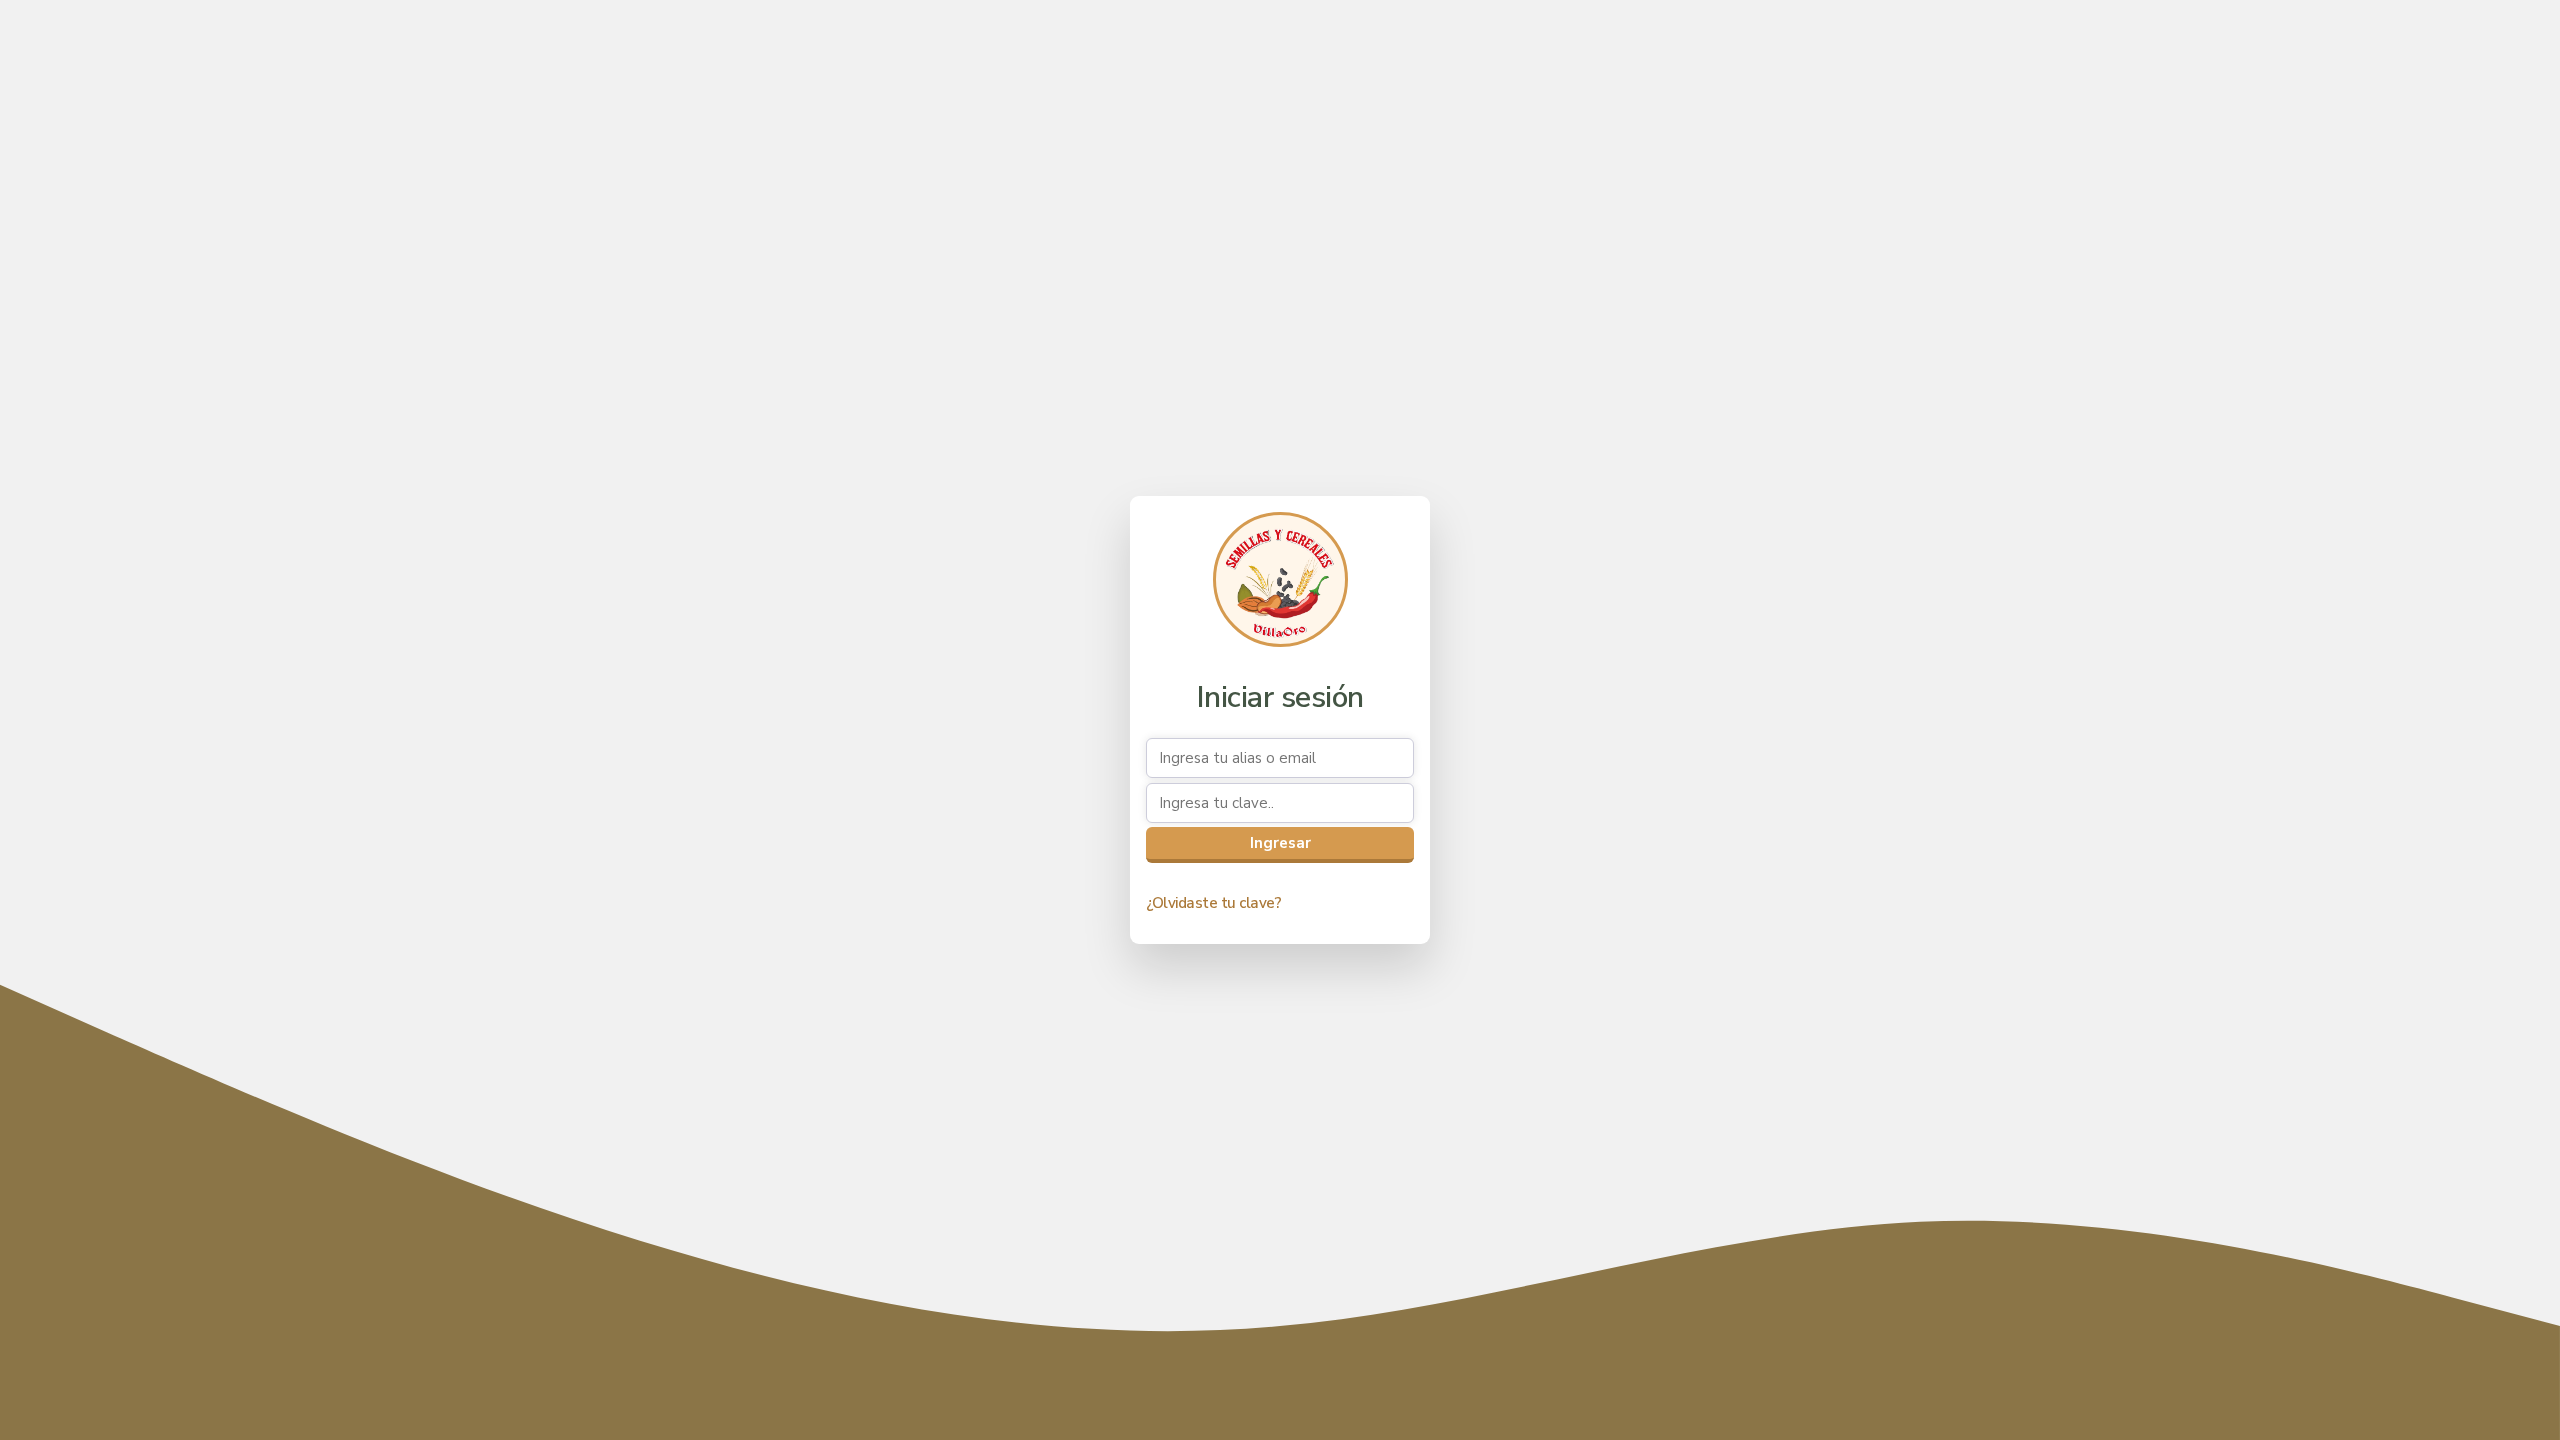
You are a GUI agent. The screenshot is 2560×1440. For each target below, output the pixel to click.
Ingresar (1280, 843)
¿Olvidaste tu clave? (1213, 903)
